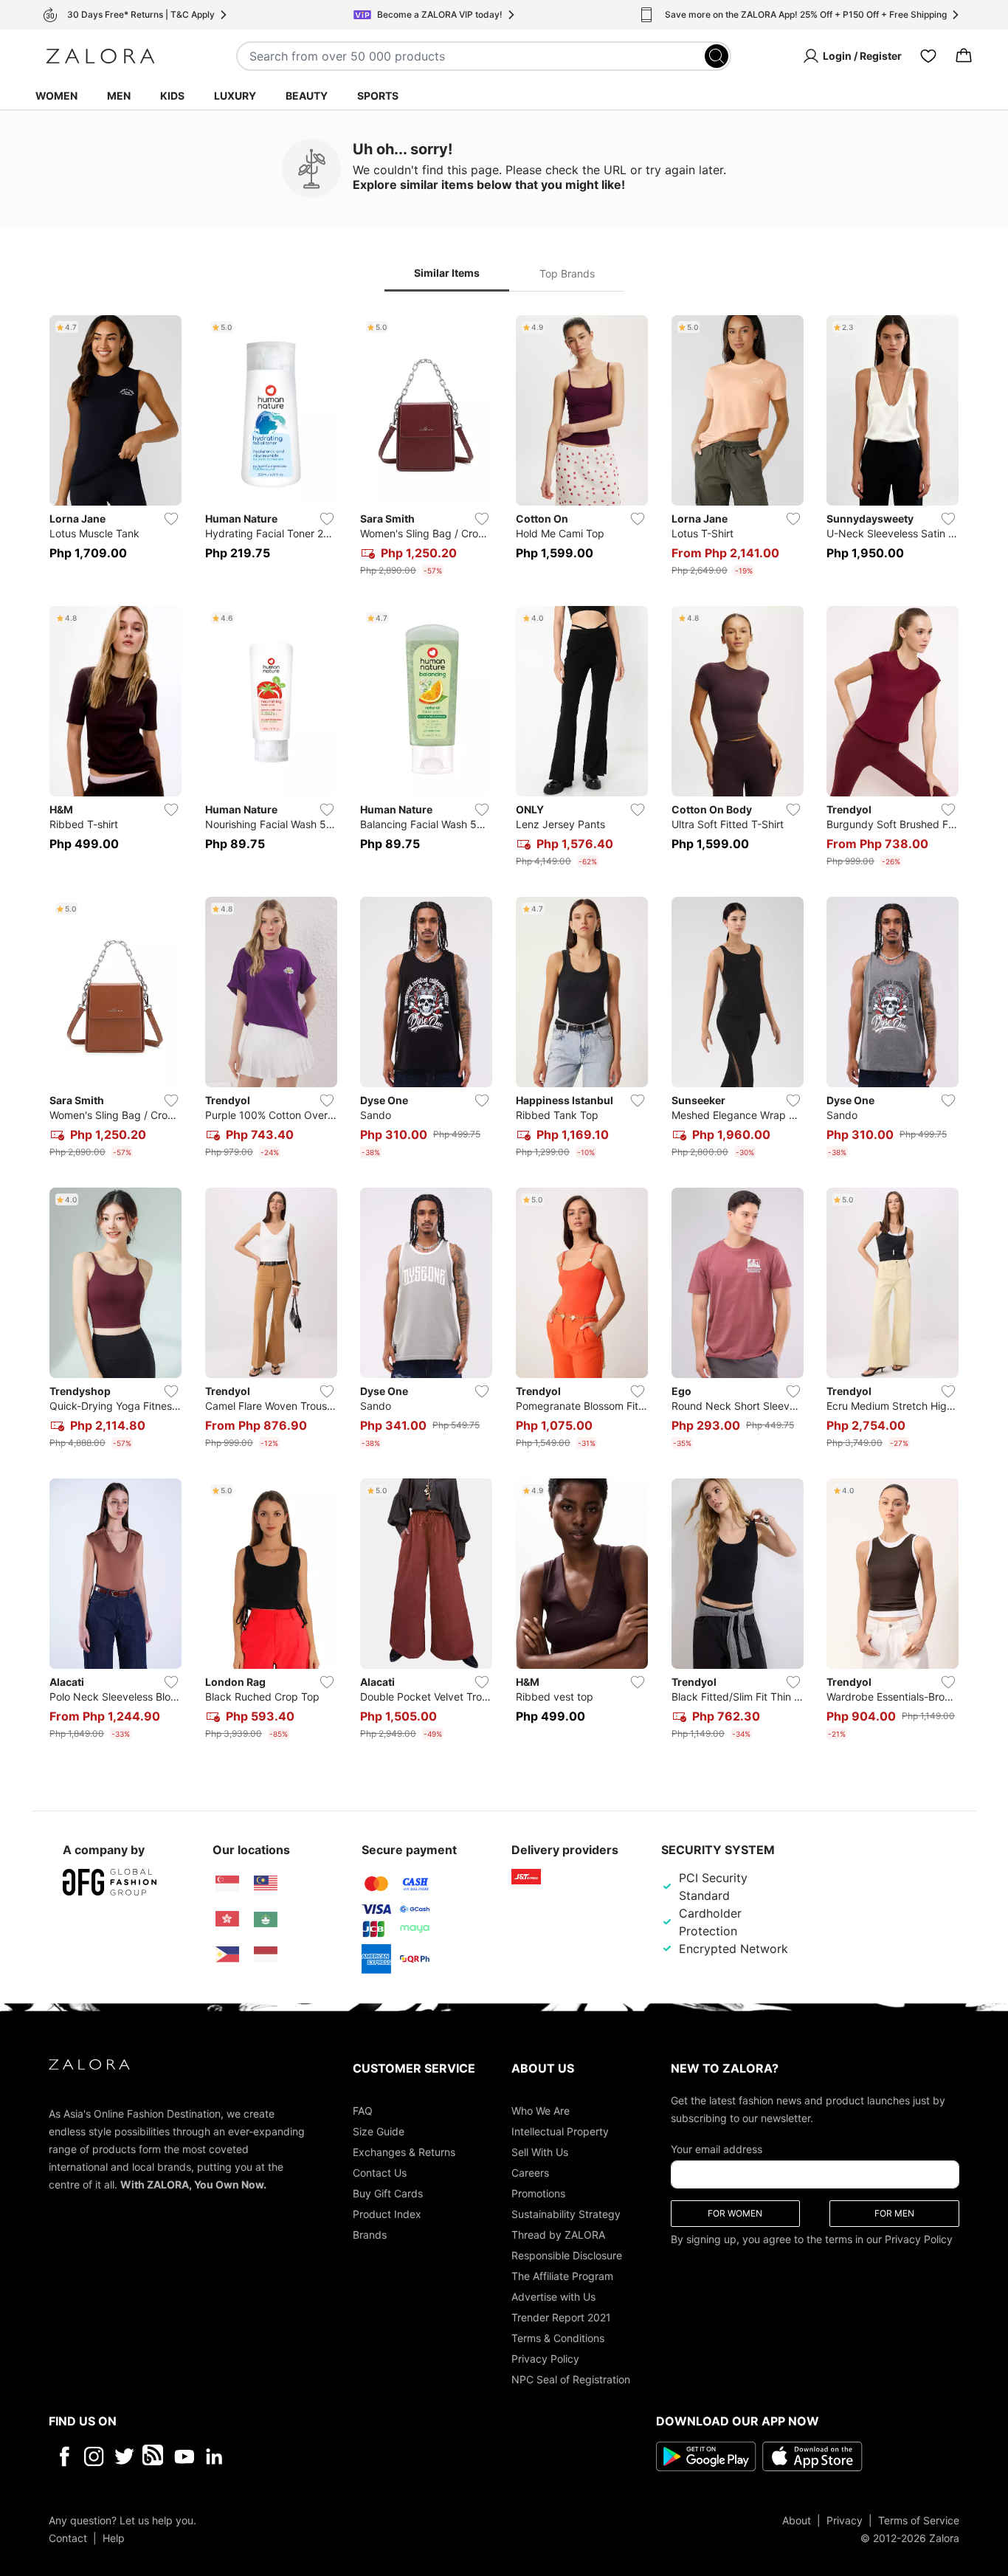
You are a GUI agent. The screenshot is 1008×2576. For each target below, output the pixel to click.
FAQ (363, 2110)
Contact (68, 2537)
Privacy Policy (545, 2358)
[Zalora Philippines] (227, 1955)
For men (894, 2212)
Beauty (307, 96)
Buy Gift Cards (388, 2193)
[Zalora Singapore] (227, 1884)
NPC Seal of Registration (571, 2379)
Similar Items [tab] (447, 273)
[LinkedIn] (214, 2456)
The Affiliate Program (562, 2275)
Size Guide (379, 2131)
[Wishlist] (928, 56)
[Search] (717, 56)
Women (56, 96)
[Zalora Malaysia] (266, 1884)
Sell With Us (540, 2151)
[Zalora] (100, 56)
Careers (530, 2172)
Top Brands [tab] (567, 273)
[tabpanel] (504, 1030)
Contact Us (380, 2172)
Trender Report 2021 (561, 2317)
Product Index (387, 2213)
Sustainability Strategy (566, 2213)
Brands (370, 2234)
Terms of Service (919, 2520)
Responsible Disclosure (567, 2255)
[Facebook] (64, 2456)
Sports (378, 96)
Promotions (538, 2193)
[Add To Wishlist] (171, 519)
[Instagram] (94, 2456)
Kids (172, 96)
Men (119, 96)
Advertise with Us (553, 2296)
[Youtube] (184, 2456)
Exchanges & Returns (404, 2151)
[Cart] (964, 56)
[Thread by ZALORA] (154, 2456)
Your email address (717, 2148)
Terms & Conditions (558, 2337)
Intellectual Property (560, 2131)
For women (735, 2212)
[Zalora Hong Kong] (227, 1919)
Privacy (845, 2520)
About (797, 2520)
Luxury (235, 96)
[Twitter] (124, 2456)
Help (114, 2537)
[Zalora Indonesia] (266, 1955)
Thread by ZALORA (558, 2234)
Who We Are (541, 2110)
